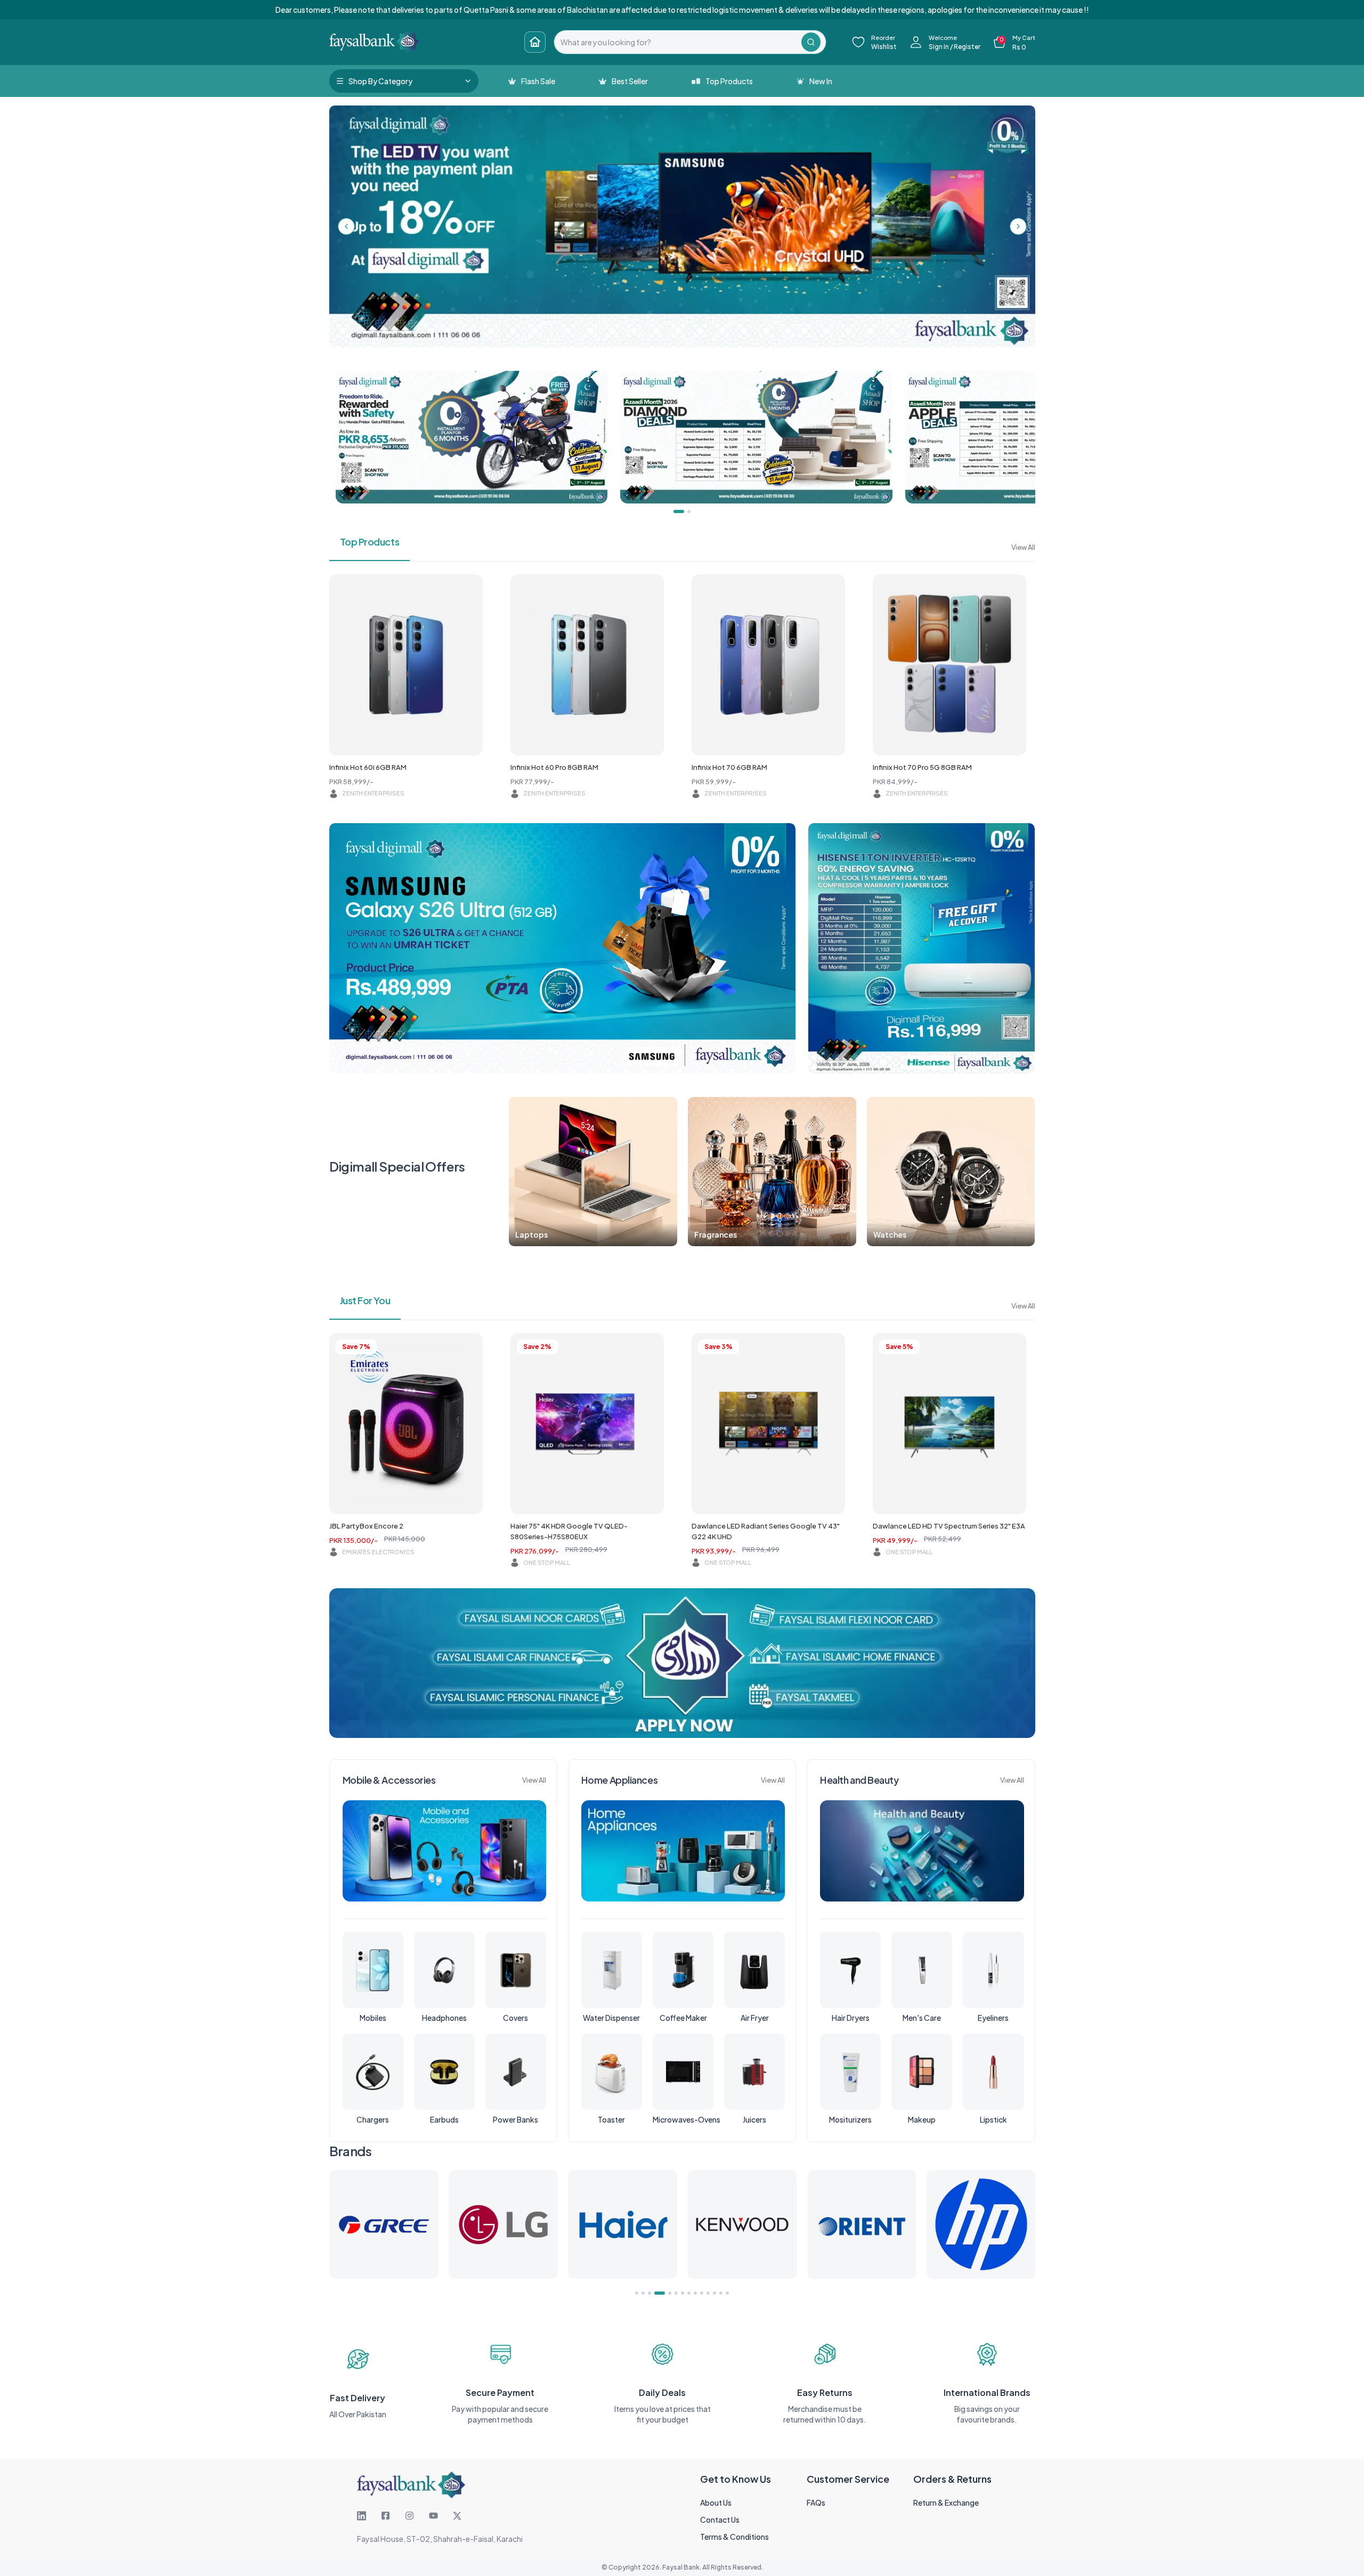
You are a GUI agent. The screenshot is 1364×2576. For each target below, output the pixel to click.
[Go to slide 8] (689, 2293)
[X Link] (457, 2516)
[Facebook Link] (385, 2516)
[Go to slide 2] (643, 2293)
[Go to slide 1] (637, 2293)
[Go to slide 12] (715, 2293)
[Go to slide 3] (649, 2293)
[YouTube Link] (433, 2516)
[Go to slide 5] (662, 2293)
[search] (678, 42)
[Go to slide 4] (656, 2293)
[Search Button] (811, 42)
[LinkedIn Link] (362, 2516)
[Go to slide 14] (727, 2293)
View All (1023, 547)
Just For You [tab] (365, 1300)
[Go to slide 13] (721, 2293)
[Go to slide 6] (672, 2293)
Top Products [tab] (370, 542)
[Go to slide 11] (708, 2293)
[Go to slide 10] (702, 2293)
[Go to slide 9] (695, 2293)
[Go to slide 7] (683, 2293)
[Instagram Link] (409, 2516)
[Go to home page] (535, 42)
